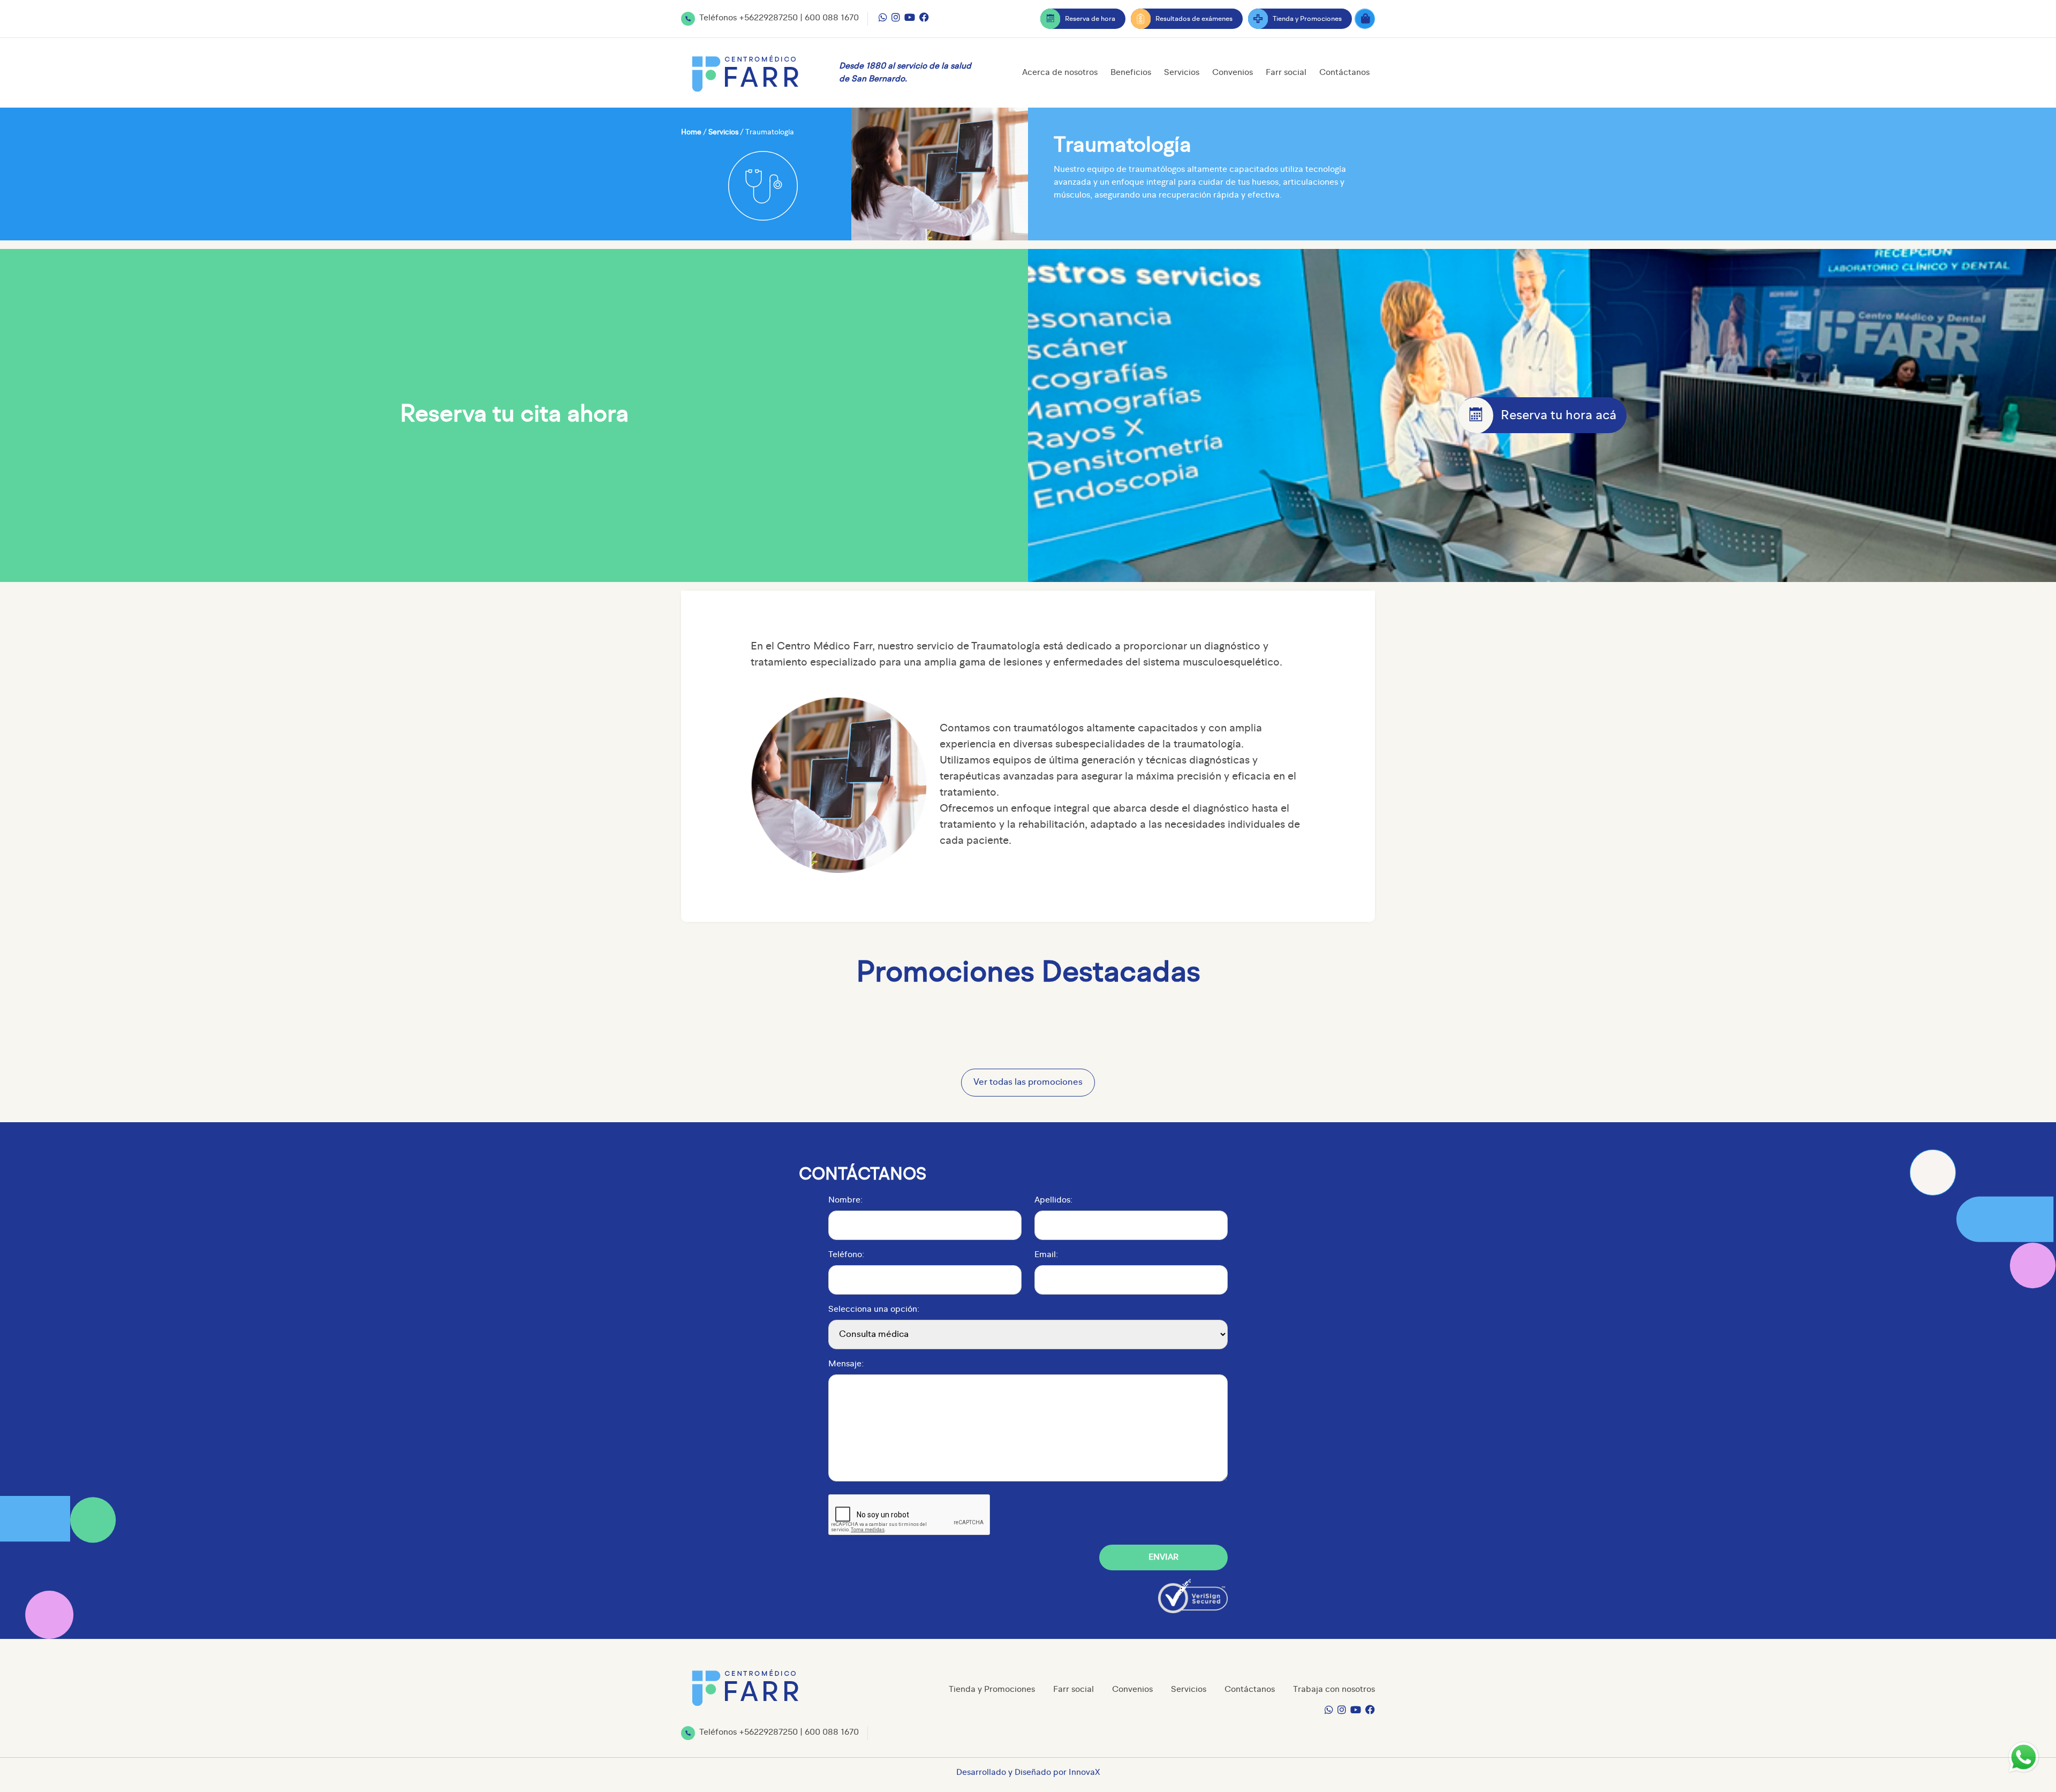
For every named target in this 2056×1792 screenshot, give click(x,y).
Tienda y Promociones (1307, 19)
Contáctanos (1344, 73)
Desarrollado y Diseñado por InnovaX (1028, 1773)
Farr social (1286, 73)
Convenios (1233, 73)
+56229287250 (768, 18)
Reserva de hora (1090, 19)
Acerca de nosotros (1060, 73)
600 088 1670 (832, 18)
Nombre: (845, 1200)
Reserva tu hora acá (1559, 416)
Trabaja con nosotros (1334, 1690)
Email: (1046, 1255)
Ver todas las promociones (1028, 1082)
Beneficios (1131, 73)
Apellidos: (1053, 1200)
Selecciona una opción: (874, 1310)
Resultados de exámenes (1194, 19)
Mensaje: (846, 1364)
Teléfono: (846, 1255)
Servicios (1182, 73)
